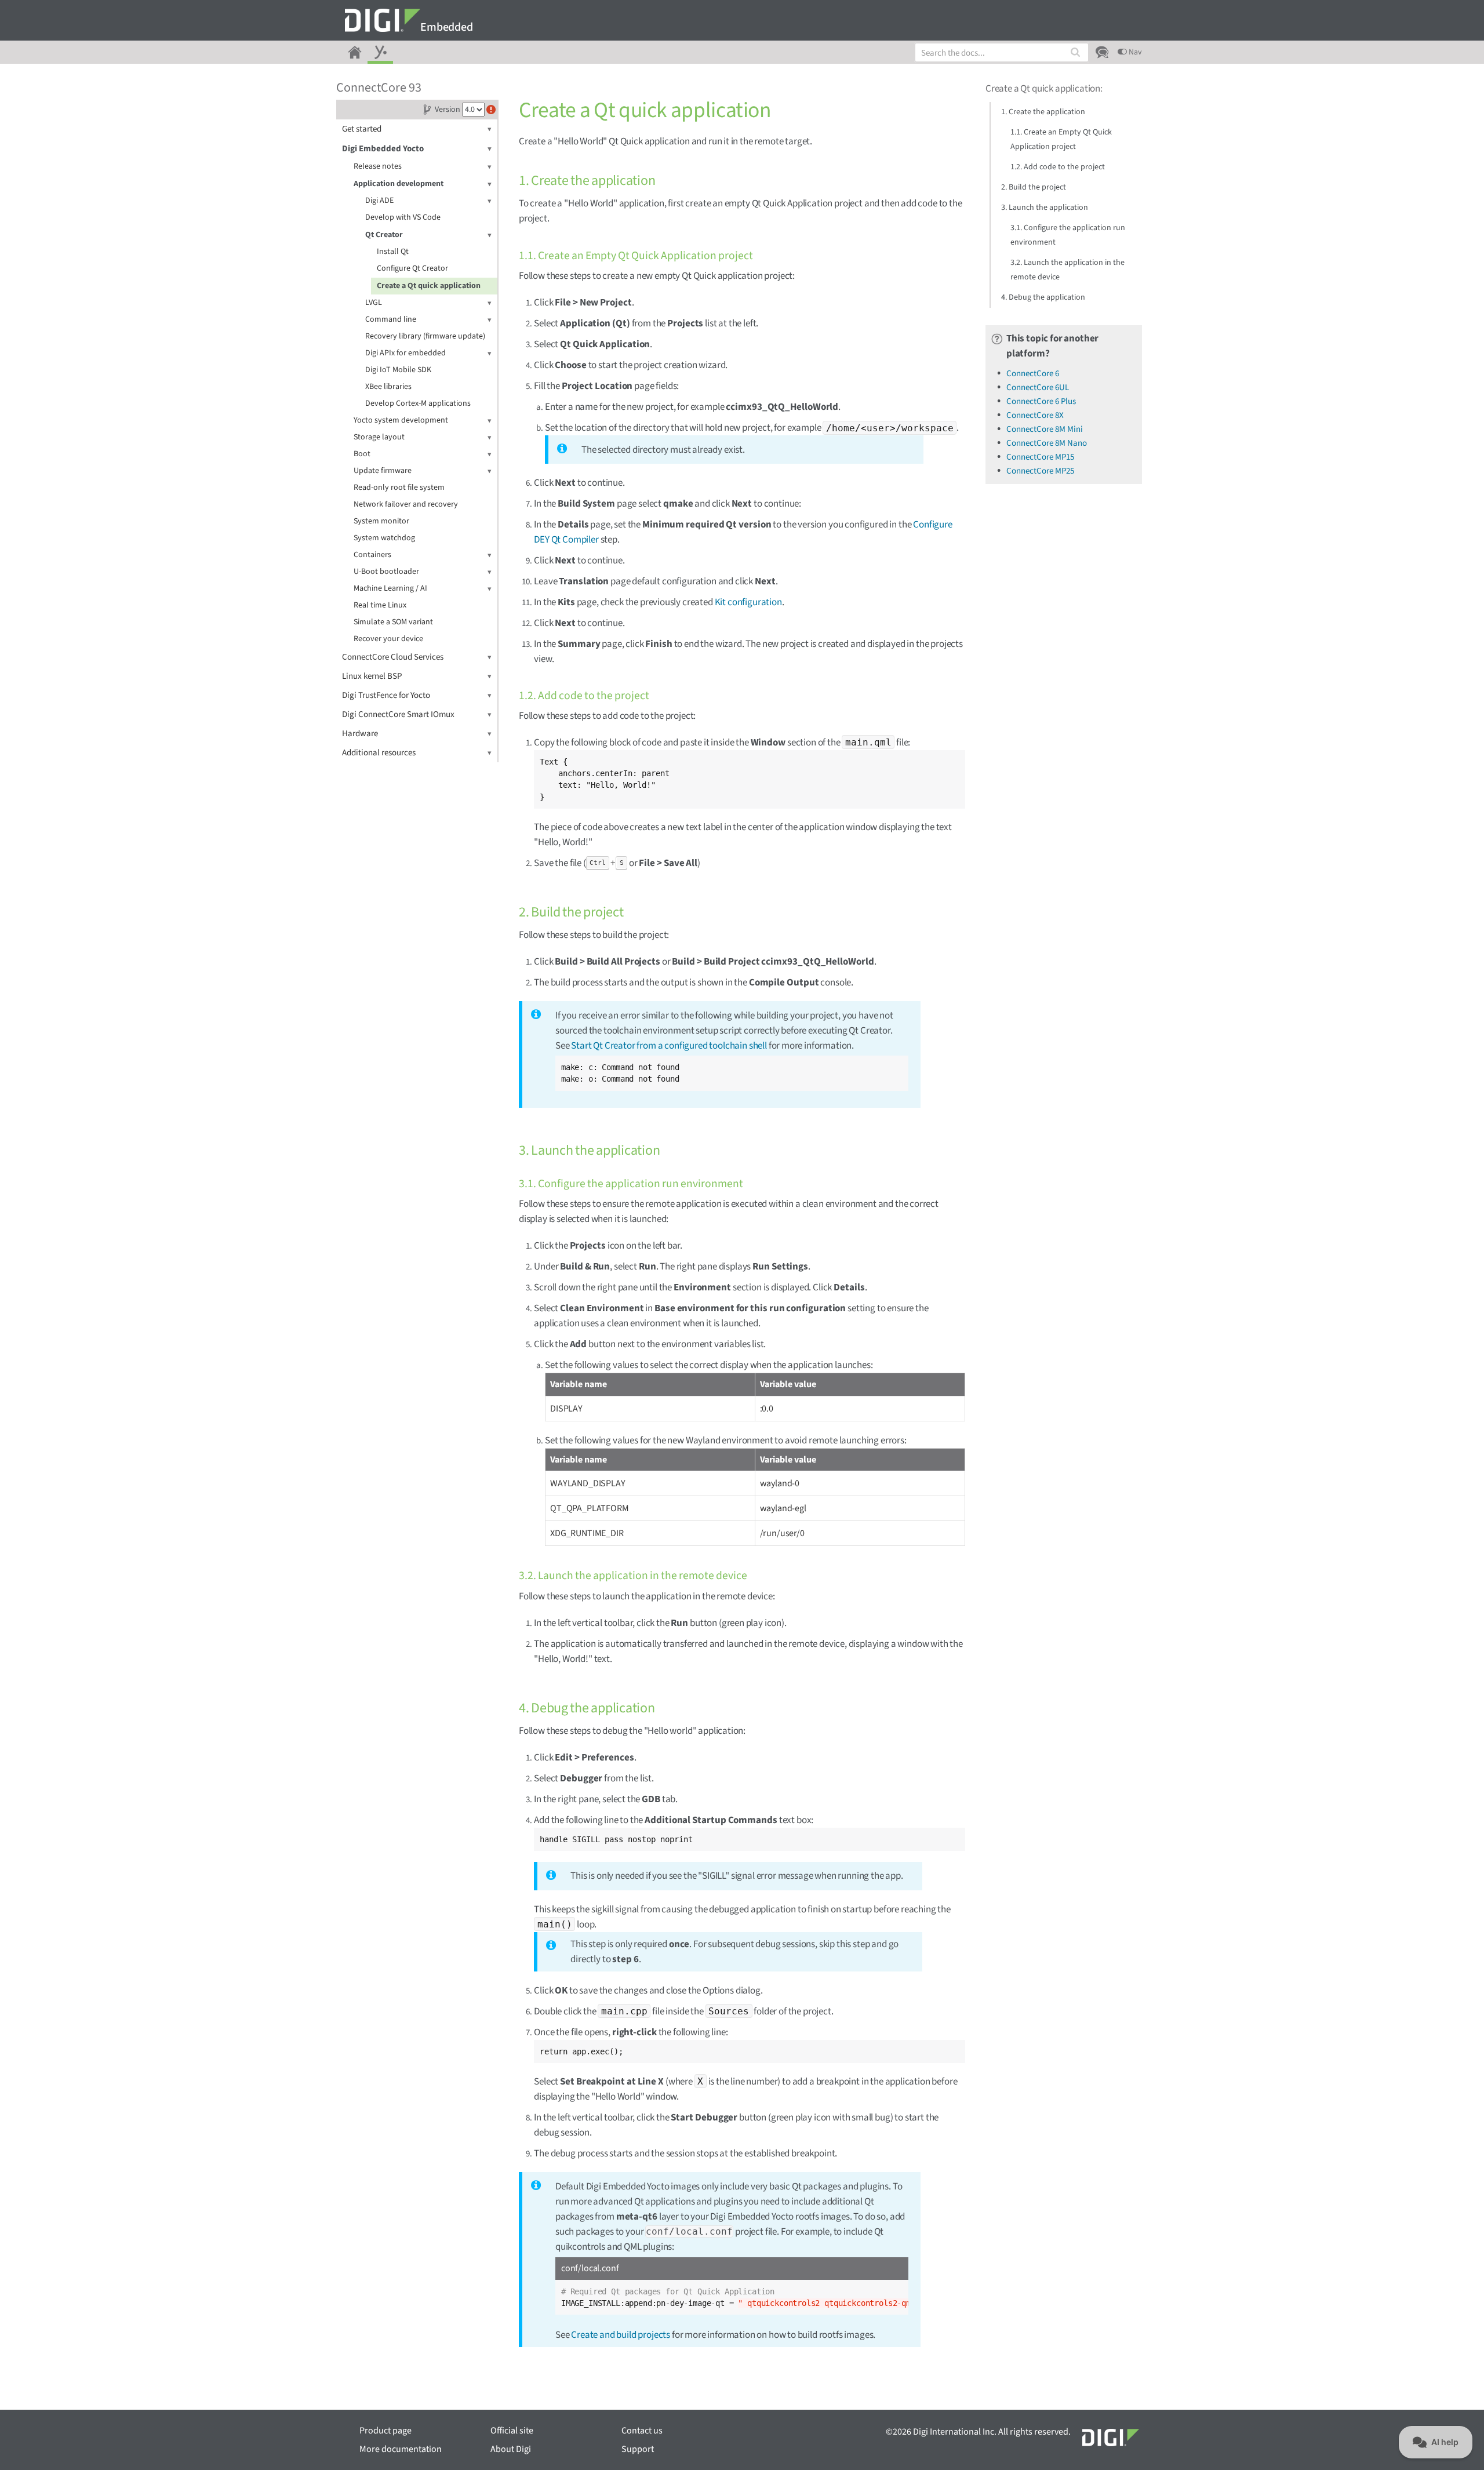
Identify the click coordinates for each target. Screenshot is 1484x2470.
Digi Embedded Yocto (383, 149)
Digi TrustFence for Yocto (386, 695)
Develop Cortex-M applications (418, 403)
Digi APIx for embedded (405, 353)
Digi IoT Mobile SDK (398, 370)
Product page (385, 2431)
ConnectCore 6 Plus (1041, 401)
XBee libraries (388, 387)
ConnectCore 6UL (1038, 388)
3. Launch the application (1045, 208)
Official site (512, 2431)
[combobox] (1002, 52)
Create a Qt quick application (429, 286)
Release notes (378, 166)
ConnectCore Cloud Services (393, 657)
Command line (391, 319)
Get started (362, 129)
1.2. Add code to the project (1058, 167)
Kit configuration (748, 602)
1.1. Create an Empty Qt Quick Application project (1061, 139)
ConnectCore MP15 (1040, 457)
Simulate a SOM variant (393, 622)
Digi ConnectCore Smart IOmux (398, 714)
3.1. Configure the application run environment (1068, 235)
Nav (1134, 52)
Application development (399, 184)
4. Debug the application (1043, 297)
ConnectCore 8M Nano (1047, 443)
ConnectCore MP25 (1040, 471)
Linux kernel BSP (372, 676)
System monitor (381, 521)
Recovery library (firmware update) (425, 336)
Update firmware (383, 471)
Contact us (642, 2431)
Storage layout (379, 437)
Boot (362, 454)
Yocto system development (401, 420)
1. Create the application (1043, 112)
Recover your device (388, 639)
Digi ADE (379, 201)
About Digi (511, 2449)
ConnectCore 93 (379, 88)
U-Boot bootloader (386, 572)
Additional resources (379, 753)
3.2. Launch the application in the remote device (1067, 270)
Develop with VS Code (403, 217)
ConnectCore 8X (1035, 415)
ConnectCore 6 (1033, 374)
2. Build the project (1034, 187)
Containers (372, 555)
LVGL (374, 303)
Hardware (360, 734)
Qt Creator (384, 235)
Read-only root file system (399, 488)
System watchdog (384, 538)
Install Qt (393, 252)
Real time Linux (380, 605)
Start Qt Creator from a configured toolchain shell (669, 1046)
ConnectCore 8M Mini (1045, 429)
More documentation (401, 2449)
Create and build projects (621, 2335)
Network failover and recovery (406, 504)
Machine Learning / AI (390, 588)
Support (638, 2449)
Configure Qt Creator (412, 268)
